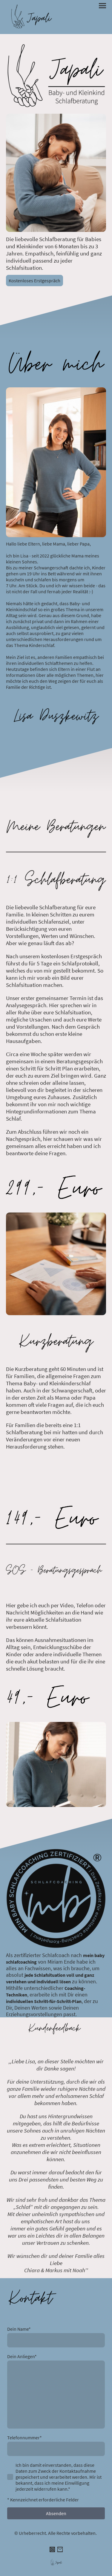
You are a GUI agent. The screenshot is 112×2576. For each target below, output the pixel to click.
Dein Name (19, 2329)
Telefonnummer (24, 2438)
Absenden (56, 2513)
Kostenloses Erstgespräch (34, 281)
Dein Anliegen (22, 2356)
